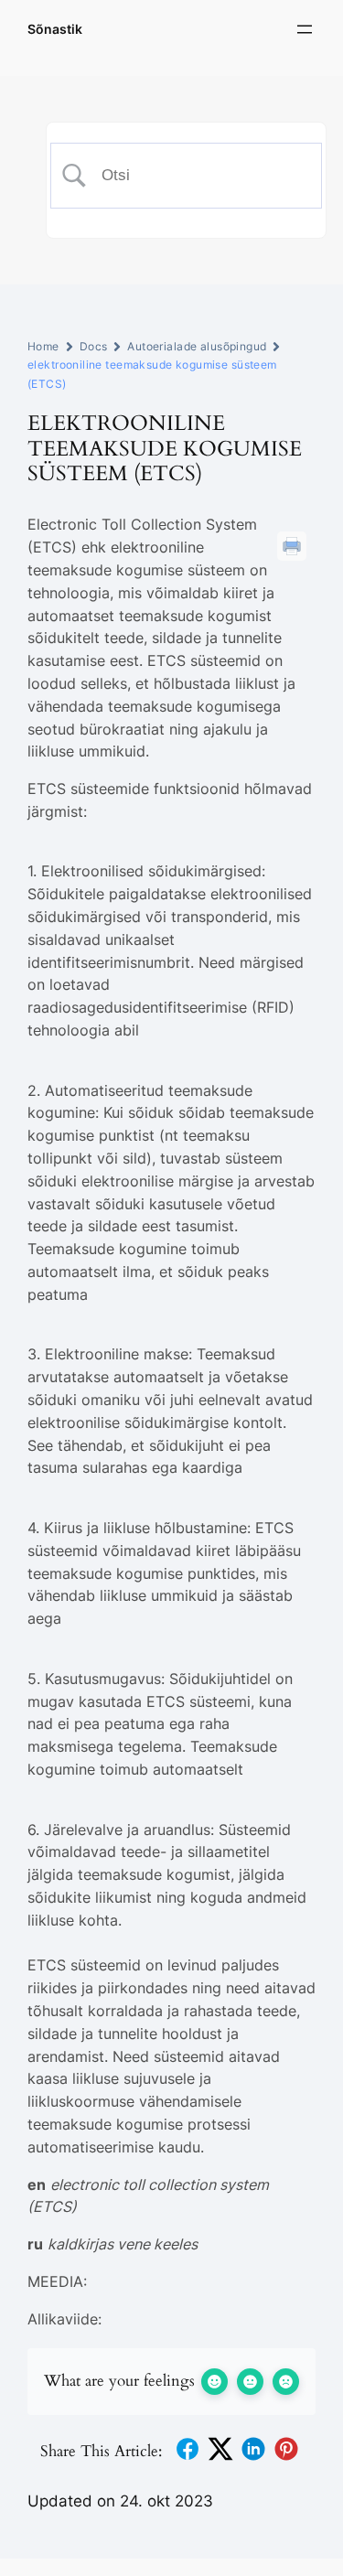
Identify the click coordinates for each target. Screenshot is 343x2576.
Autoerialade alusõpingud (197, 346)
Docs (94, 346)
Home (43, 346)
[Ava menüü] (305, 29)
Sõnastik (55, 29)
